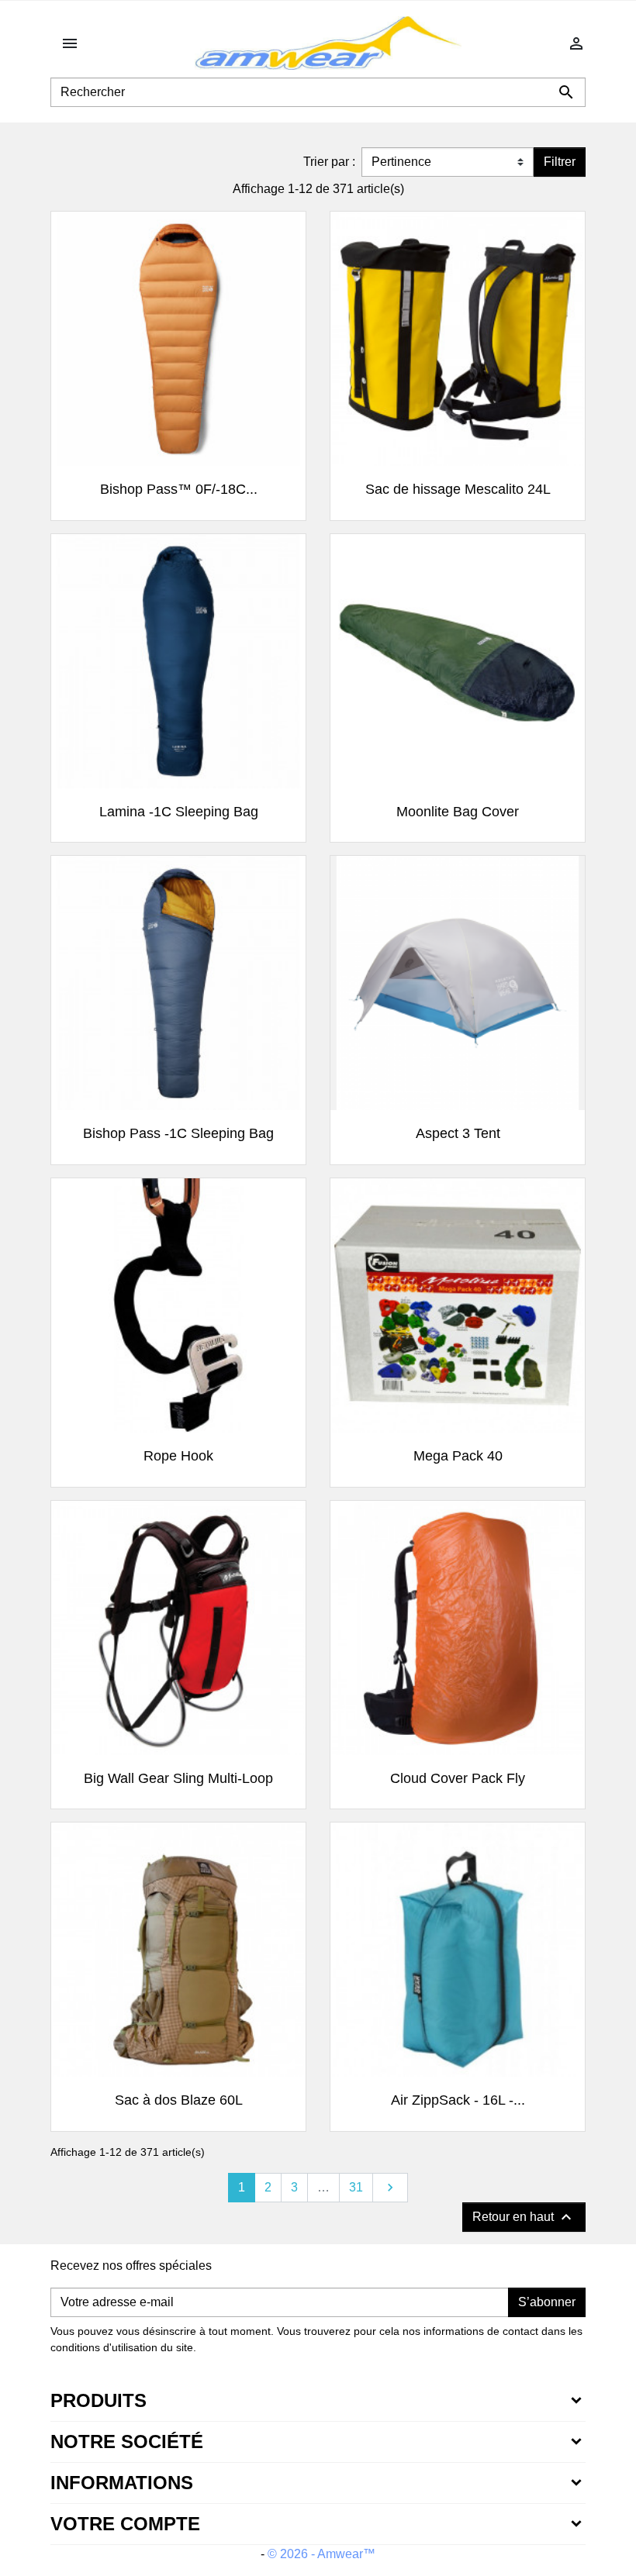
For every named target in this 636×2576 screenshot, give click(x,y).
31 (356, 2187)
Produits (99, 2400)
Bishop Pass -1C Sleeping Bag (178, 1133)
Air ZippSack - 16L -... (458, 2100)
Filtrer (560, 162)
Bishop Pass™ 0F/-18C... (179, 489)
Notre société (127, 2442)
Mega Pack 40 (458, 1456)
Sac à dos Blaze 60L (179, 2100)
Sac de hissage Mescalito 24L (458, 489)
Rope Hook (178, 1456)
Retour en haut (524, 2217)
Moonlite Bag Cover (458, 812)
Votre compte (125, 2524)
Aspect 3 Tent (458, 1133)
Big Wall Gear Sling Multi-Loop (178, 1778)
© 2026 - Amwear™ (321, 2554)
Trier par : (329, 162)
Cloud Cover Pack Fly (458, 1778)
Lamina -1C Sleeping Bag (179, 812)
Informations (122, 2483)
